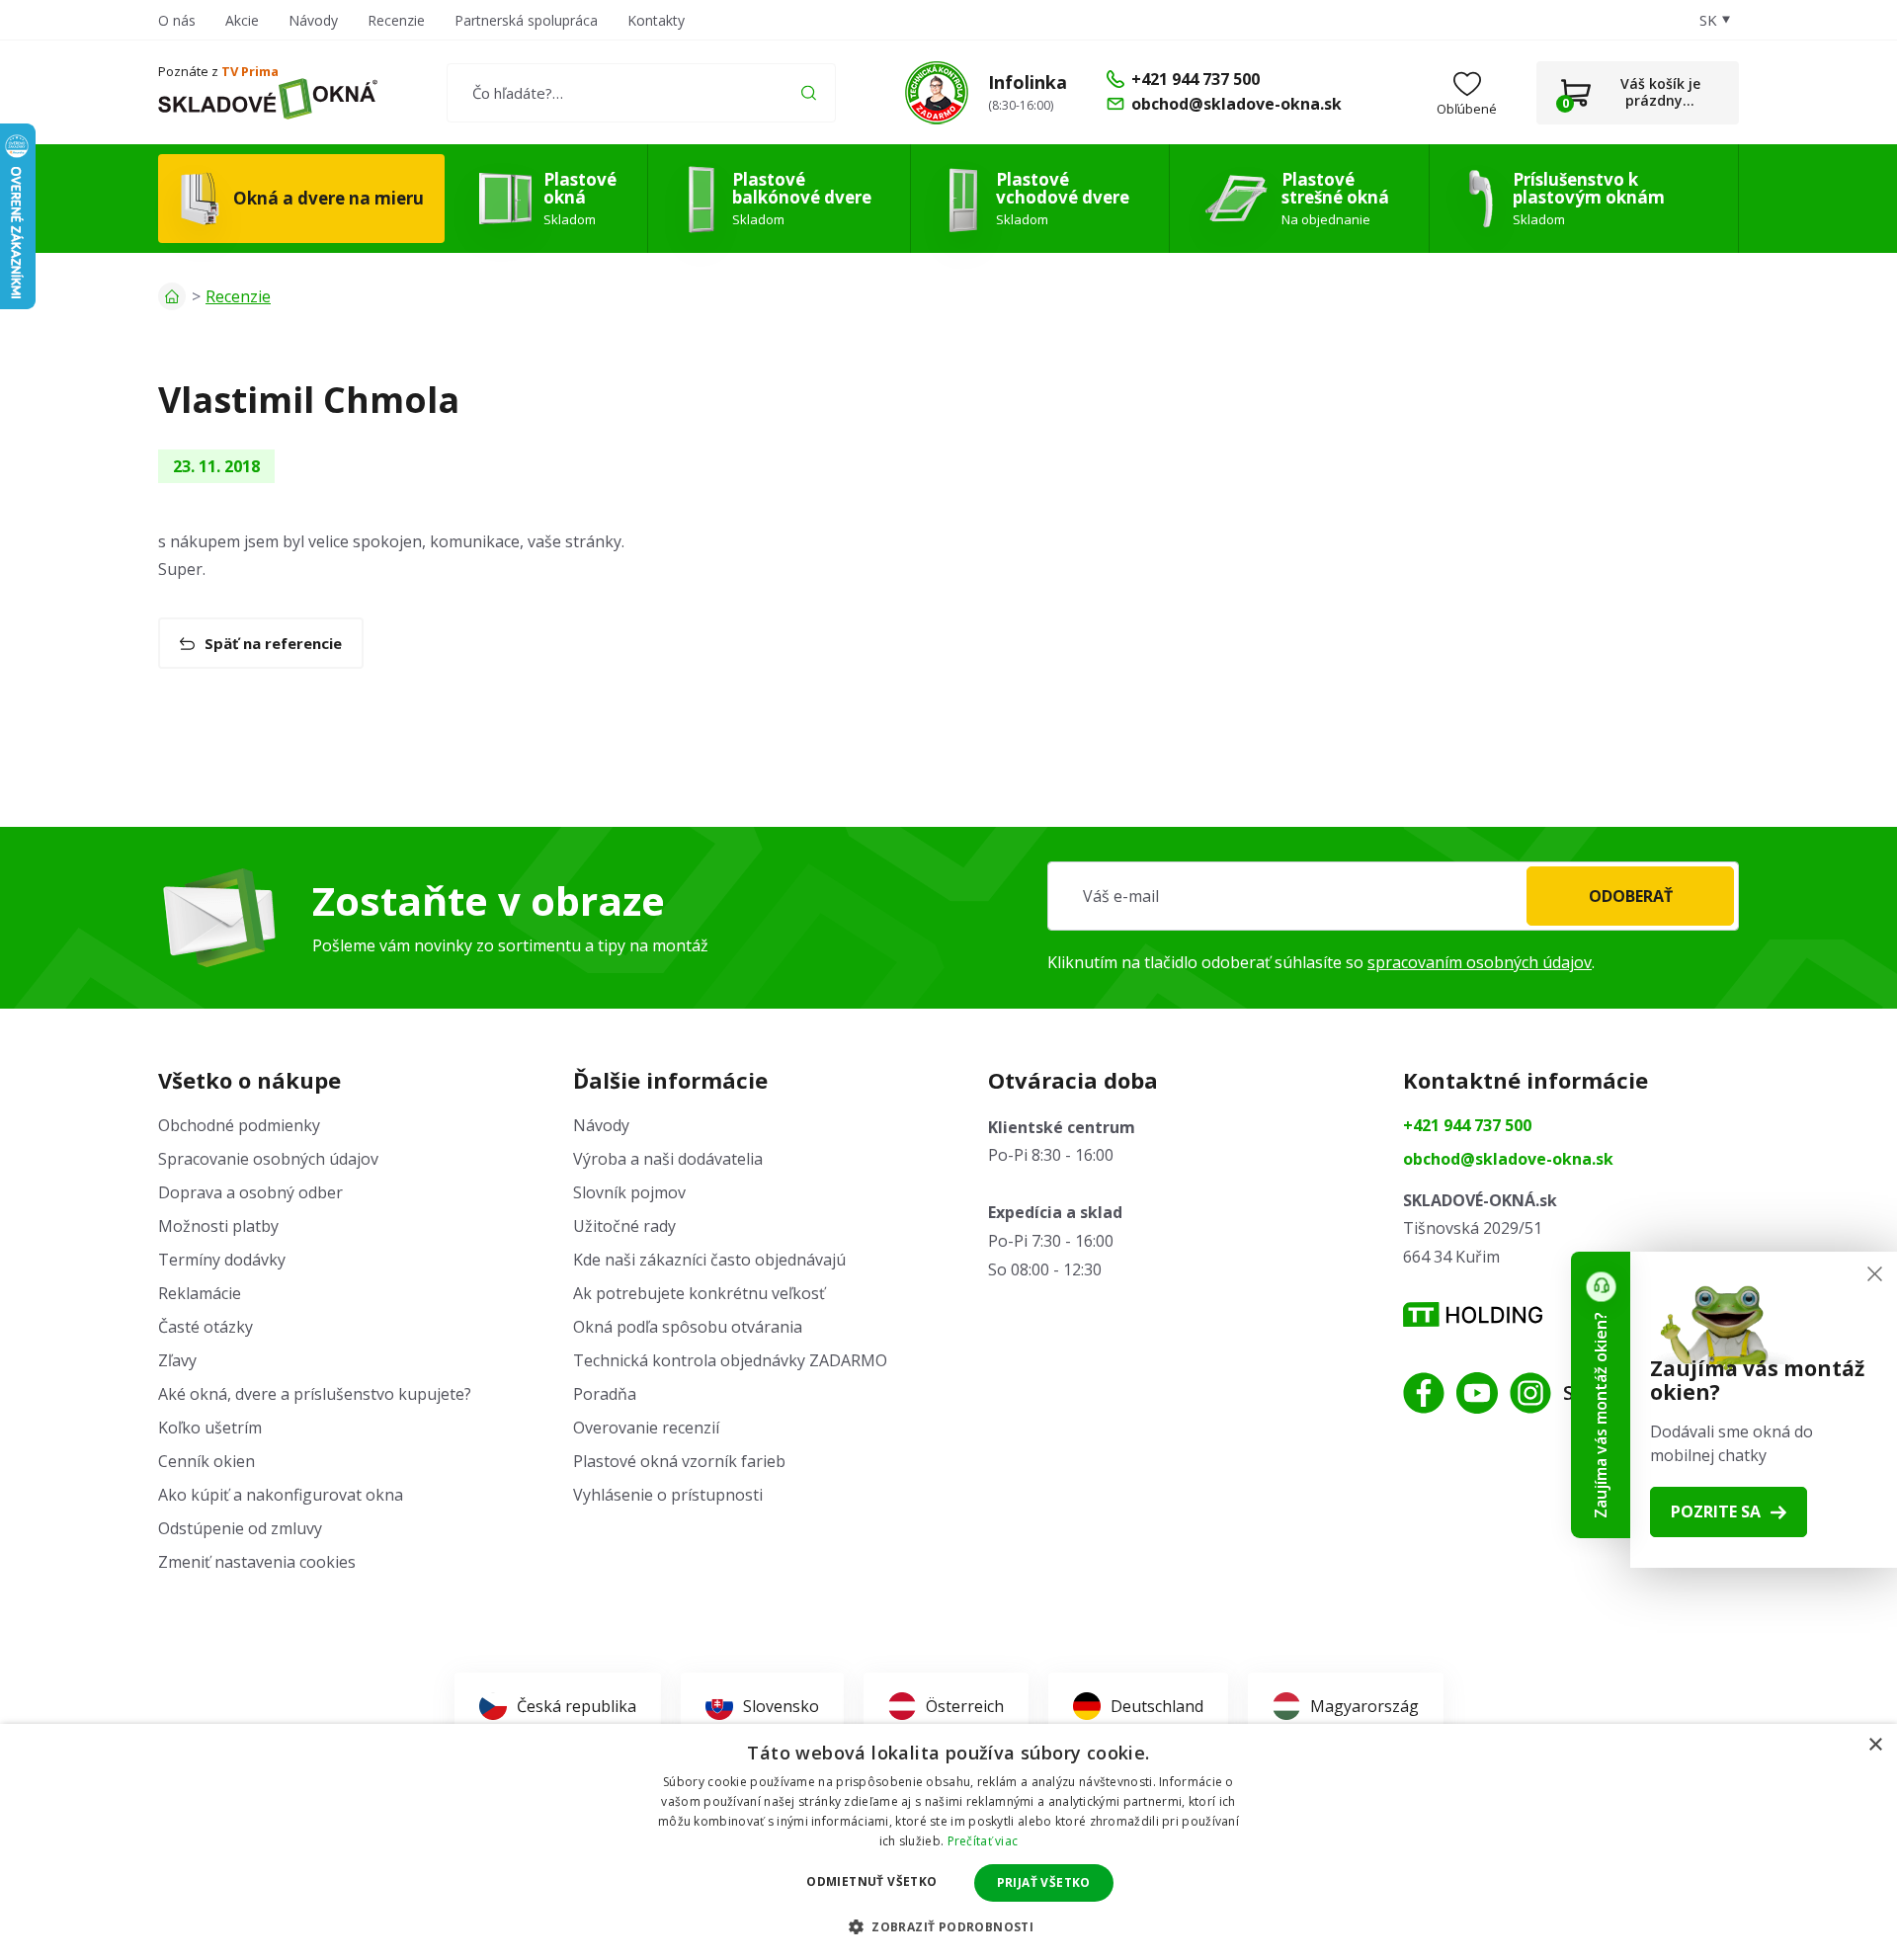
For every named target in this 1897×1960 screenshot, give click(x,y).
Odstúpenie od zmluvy (240, 1528)
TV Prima (250, 71)
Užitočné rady (624, 1226)
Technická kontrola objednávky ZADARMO (730, 1360)
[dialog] (948, 1842)
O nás (177, 20)
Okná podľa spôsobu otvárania (688, 1327)
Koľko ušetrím (210, 1428)
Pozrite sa (1716, 1511)
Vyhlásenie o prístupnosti (668, 1495)
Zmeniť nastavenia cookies (257, 1562)
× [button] (1875, 1745)
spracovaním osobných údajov (1480, 962)
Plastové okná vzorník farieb (679, 1461)
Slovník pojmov (629, 1192)
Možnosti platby (218, 1226)
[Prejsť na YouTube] (1477, 1393)
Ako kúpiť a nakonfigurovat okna (281, 1495)
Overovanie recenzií (646, 1428)
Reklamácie (200, 1293)
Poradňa (605, 1394)
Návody (313, 20)
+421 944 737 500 (1467, 1125)
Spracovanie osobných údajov (268, 1159)
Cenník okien (206, 1461)
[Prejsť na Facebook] (1424, 1393)
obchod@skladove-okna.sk (1508, 1159)
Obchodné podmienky (239, 1125)
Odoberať (1631, 896)
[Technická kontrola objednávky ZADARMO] (937, 93)
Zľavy (177, 1360)
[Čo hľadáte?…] (641, 93)
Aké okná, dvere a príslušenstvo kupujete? (315, 1394)
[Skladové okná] (268, 99)
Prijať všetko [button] (1044, 1882)
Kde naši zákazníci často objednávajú (709, 1260)
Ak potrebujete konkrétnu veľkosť (699, 1293)
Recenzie (396, 20)
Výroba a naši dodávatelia (668, 1159)
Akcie (242, 20)
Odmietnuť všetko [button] (871, 1881)
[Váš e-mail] (1393, 896)
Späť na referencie (273, 643)
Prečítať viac (983, 1841)
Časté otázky (206, 1327)
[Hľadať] (809, 92)
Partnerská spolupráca (526, 20)
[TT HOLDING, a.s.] (1473, 1314)
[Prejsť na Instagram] (1530, 1393)
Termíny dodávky (222, 1260)
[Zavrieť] (1875, 1274)
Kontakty (656, 20)
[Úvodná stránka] (172, 296)
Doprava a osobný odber (250, 1192)
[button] (948, 1926)
